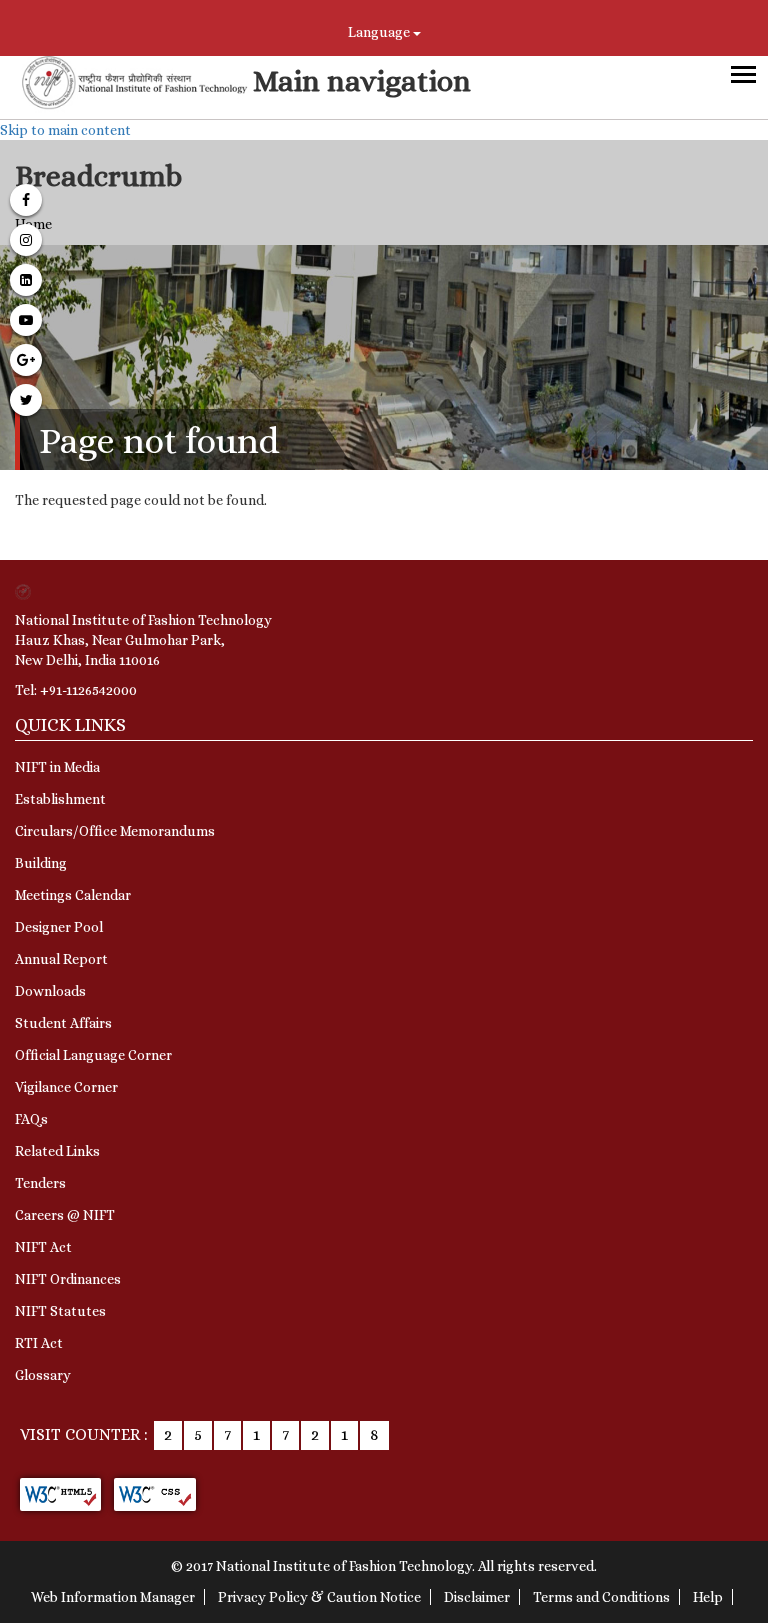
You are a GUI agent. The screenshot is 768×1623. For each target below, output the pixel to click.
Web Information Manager (113, 1597)
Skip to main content (65, 130)
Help (708, 1597)
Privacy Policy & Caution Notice (319, 1597)
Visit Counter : (84, 1434)
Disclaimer (477, 1597)
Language (380, 32)
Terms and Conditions (601, 1597)
